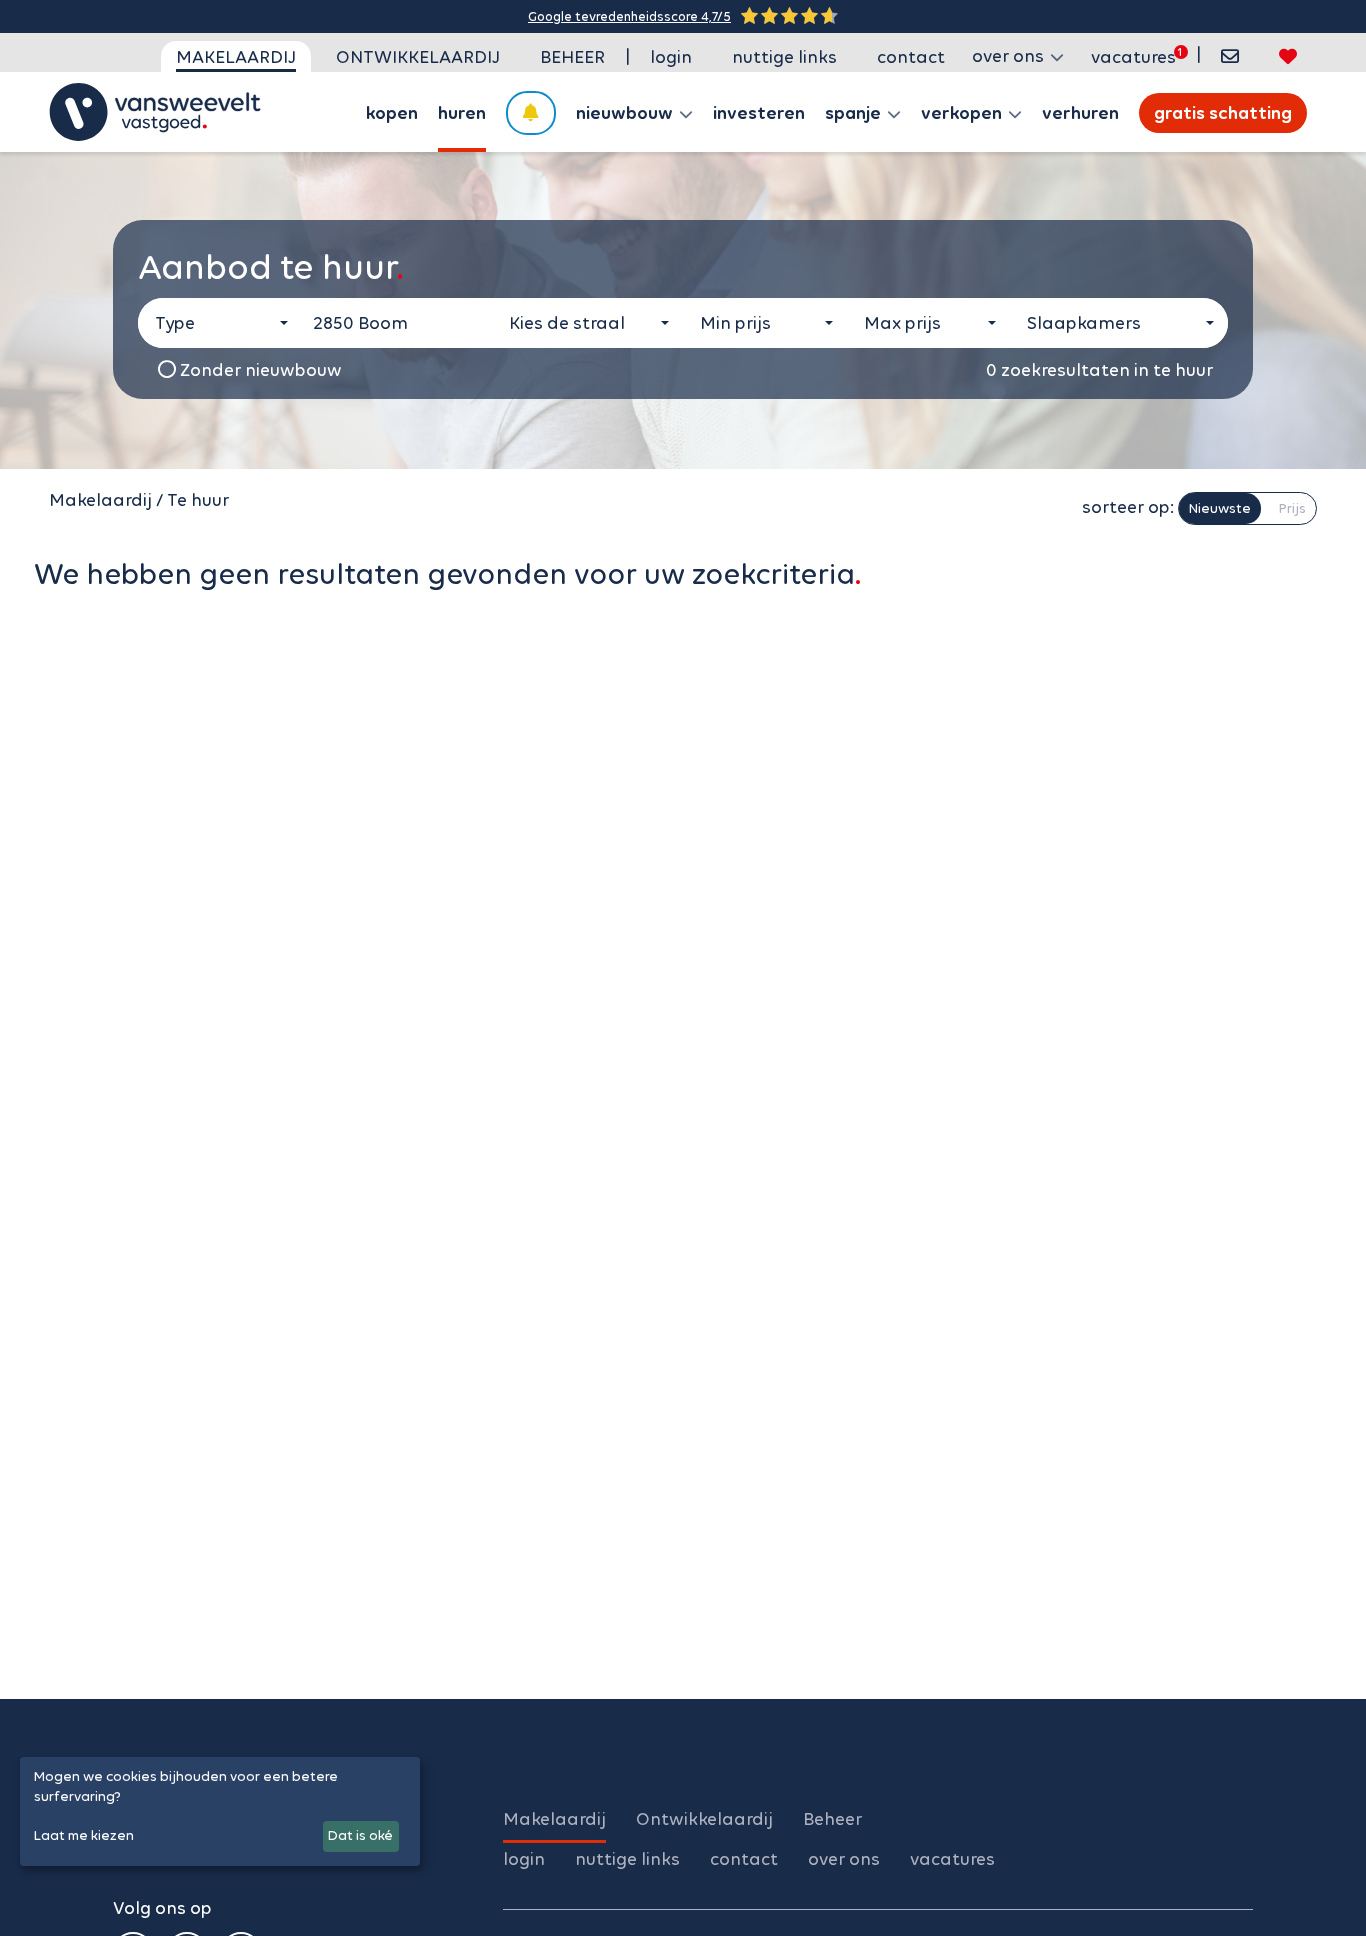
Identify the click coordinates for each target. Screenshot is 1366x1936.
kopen (392, 113)
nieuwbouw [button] (626, 113)
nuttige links (784, 57)
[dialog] (220, 1811)
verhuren (1080, 113)
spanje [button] (855, 113)
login (671, 57)
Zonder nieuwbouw (259, 370)
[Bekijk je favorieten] (1288, 56)
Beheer (572, 57)
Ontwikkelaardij (418, 57)
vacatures (1133, 57)
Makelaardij (236, 57)
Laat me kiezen (84, 1835)
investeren (759, 113)
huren (462, 113)
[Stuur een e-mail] (1230, 56)
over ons (844, 1859)
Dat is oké (360, 1835)
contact (911, 57)
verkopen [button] (963, 113)
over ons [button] (1010, 56)
